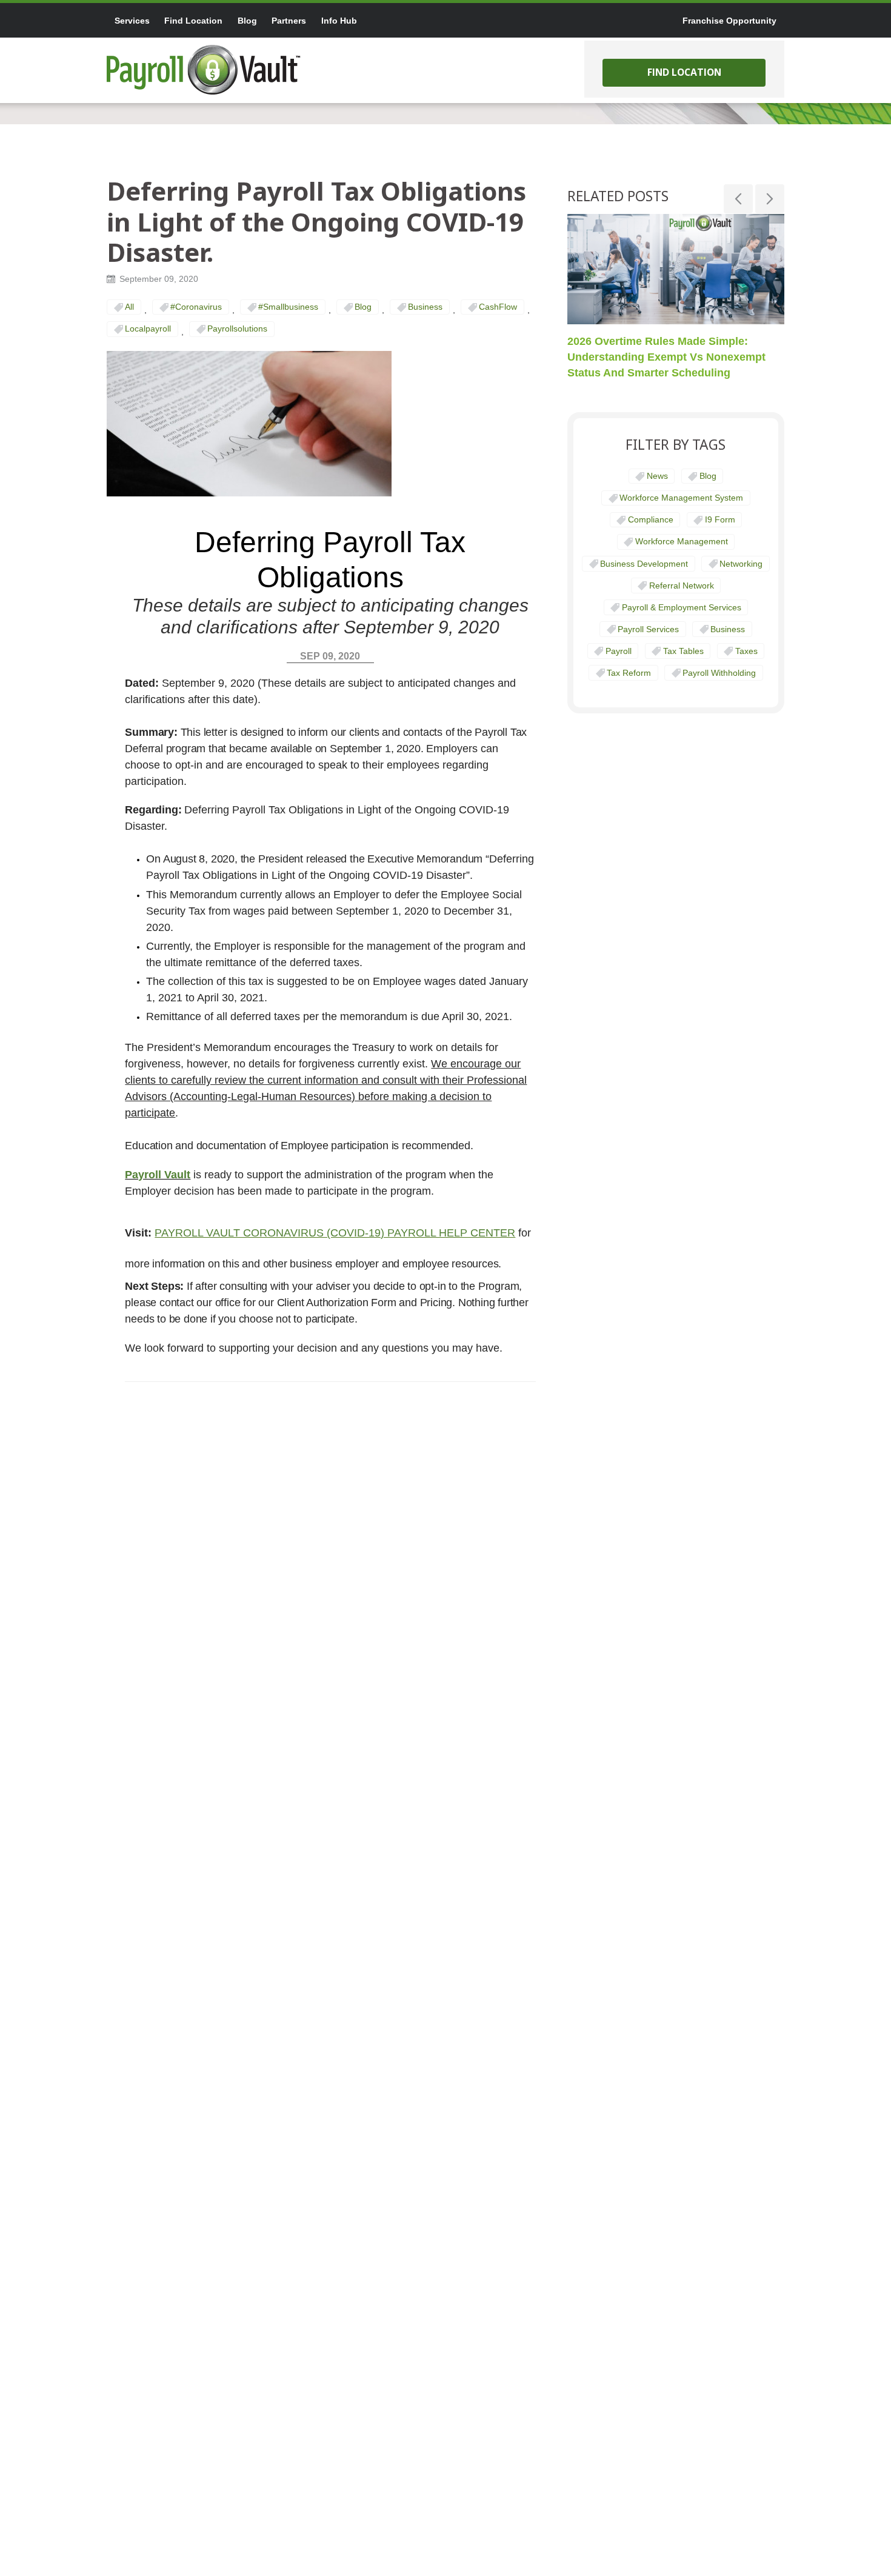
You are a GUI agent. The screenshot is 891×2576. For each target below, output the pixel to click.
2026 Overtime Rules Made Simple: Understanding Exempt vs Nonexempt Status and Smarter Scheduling (666, 356)
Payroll (619, 651)
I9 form (720, 519)
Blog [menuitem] (247, 21)
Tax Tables (683, 651)
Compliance (651, 519)
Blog (363, 307)
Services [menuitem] (132, 21)
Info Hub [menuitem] (339, 21)
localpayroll (148, 329)
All (129, 307)
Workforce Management (682, 541)
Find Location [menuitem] (193, 21)
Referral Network (682, 586)
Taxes (746, 651)
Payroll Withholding (719, 673)
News (657, 476)
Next (770, 199)
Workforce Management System (681, 498)
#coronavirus (196, 307)
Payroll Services (648, 629)
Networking (741, 564)
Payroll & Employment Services (682, 607)
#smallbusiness (288, 307)
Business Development (644, 564)
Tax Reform (629, 673)
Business (425, 307)
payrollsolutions (237, 329)
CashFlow (498, 307)
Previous (738, 199)
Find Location (684, 72)
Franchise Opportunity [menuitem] (729, 21)
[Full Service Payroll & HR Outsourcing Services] (204, 70)
